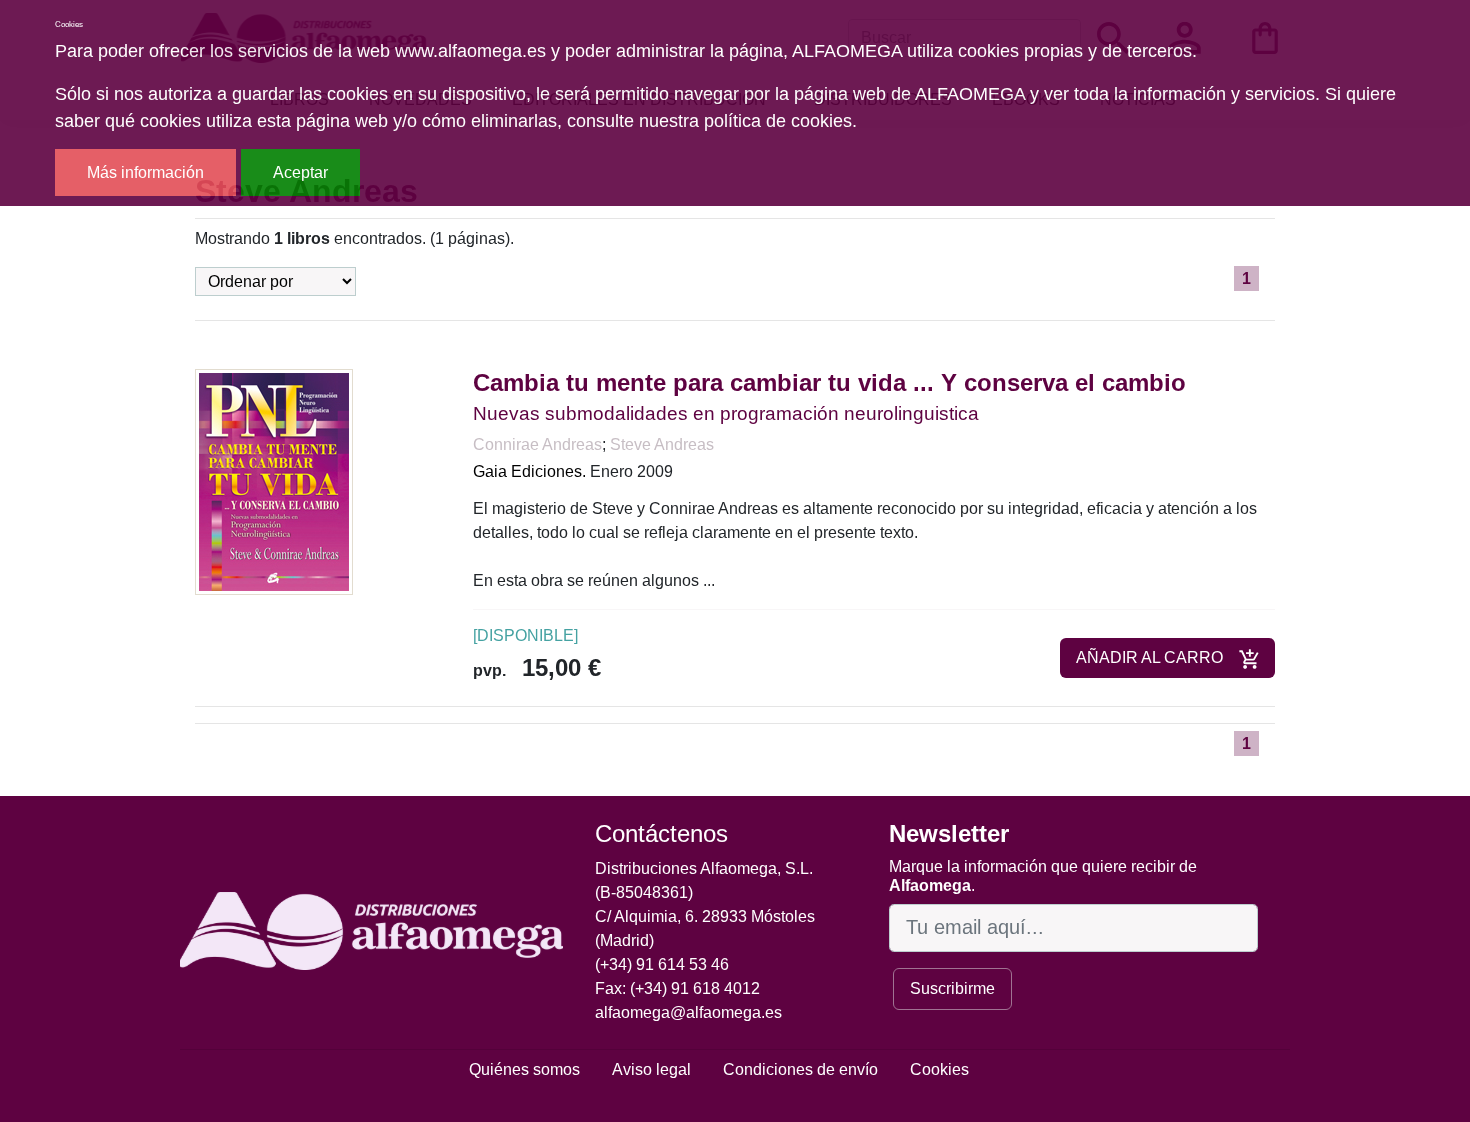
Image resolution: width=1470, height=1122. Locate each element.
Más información (145, 172)
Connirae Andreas (537, 444)
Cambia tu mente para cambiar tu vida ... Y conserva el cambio (829, 382)
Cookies (939, 1069)
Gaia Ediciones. (529, 471)
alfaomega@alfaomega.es (688, 1012)
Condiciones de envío (800, 1069)
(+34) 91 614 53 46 (662, 964)
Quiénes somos (524, 1069)
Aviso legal (651, 1069)
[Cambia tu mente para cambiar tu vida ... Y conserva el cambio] (274, 481)
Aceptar (300, 172)
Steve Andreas (662, 444)
